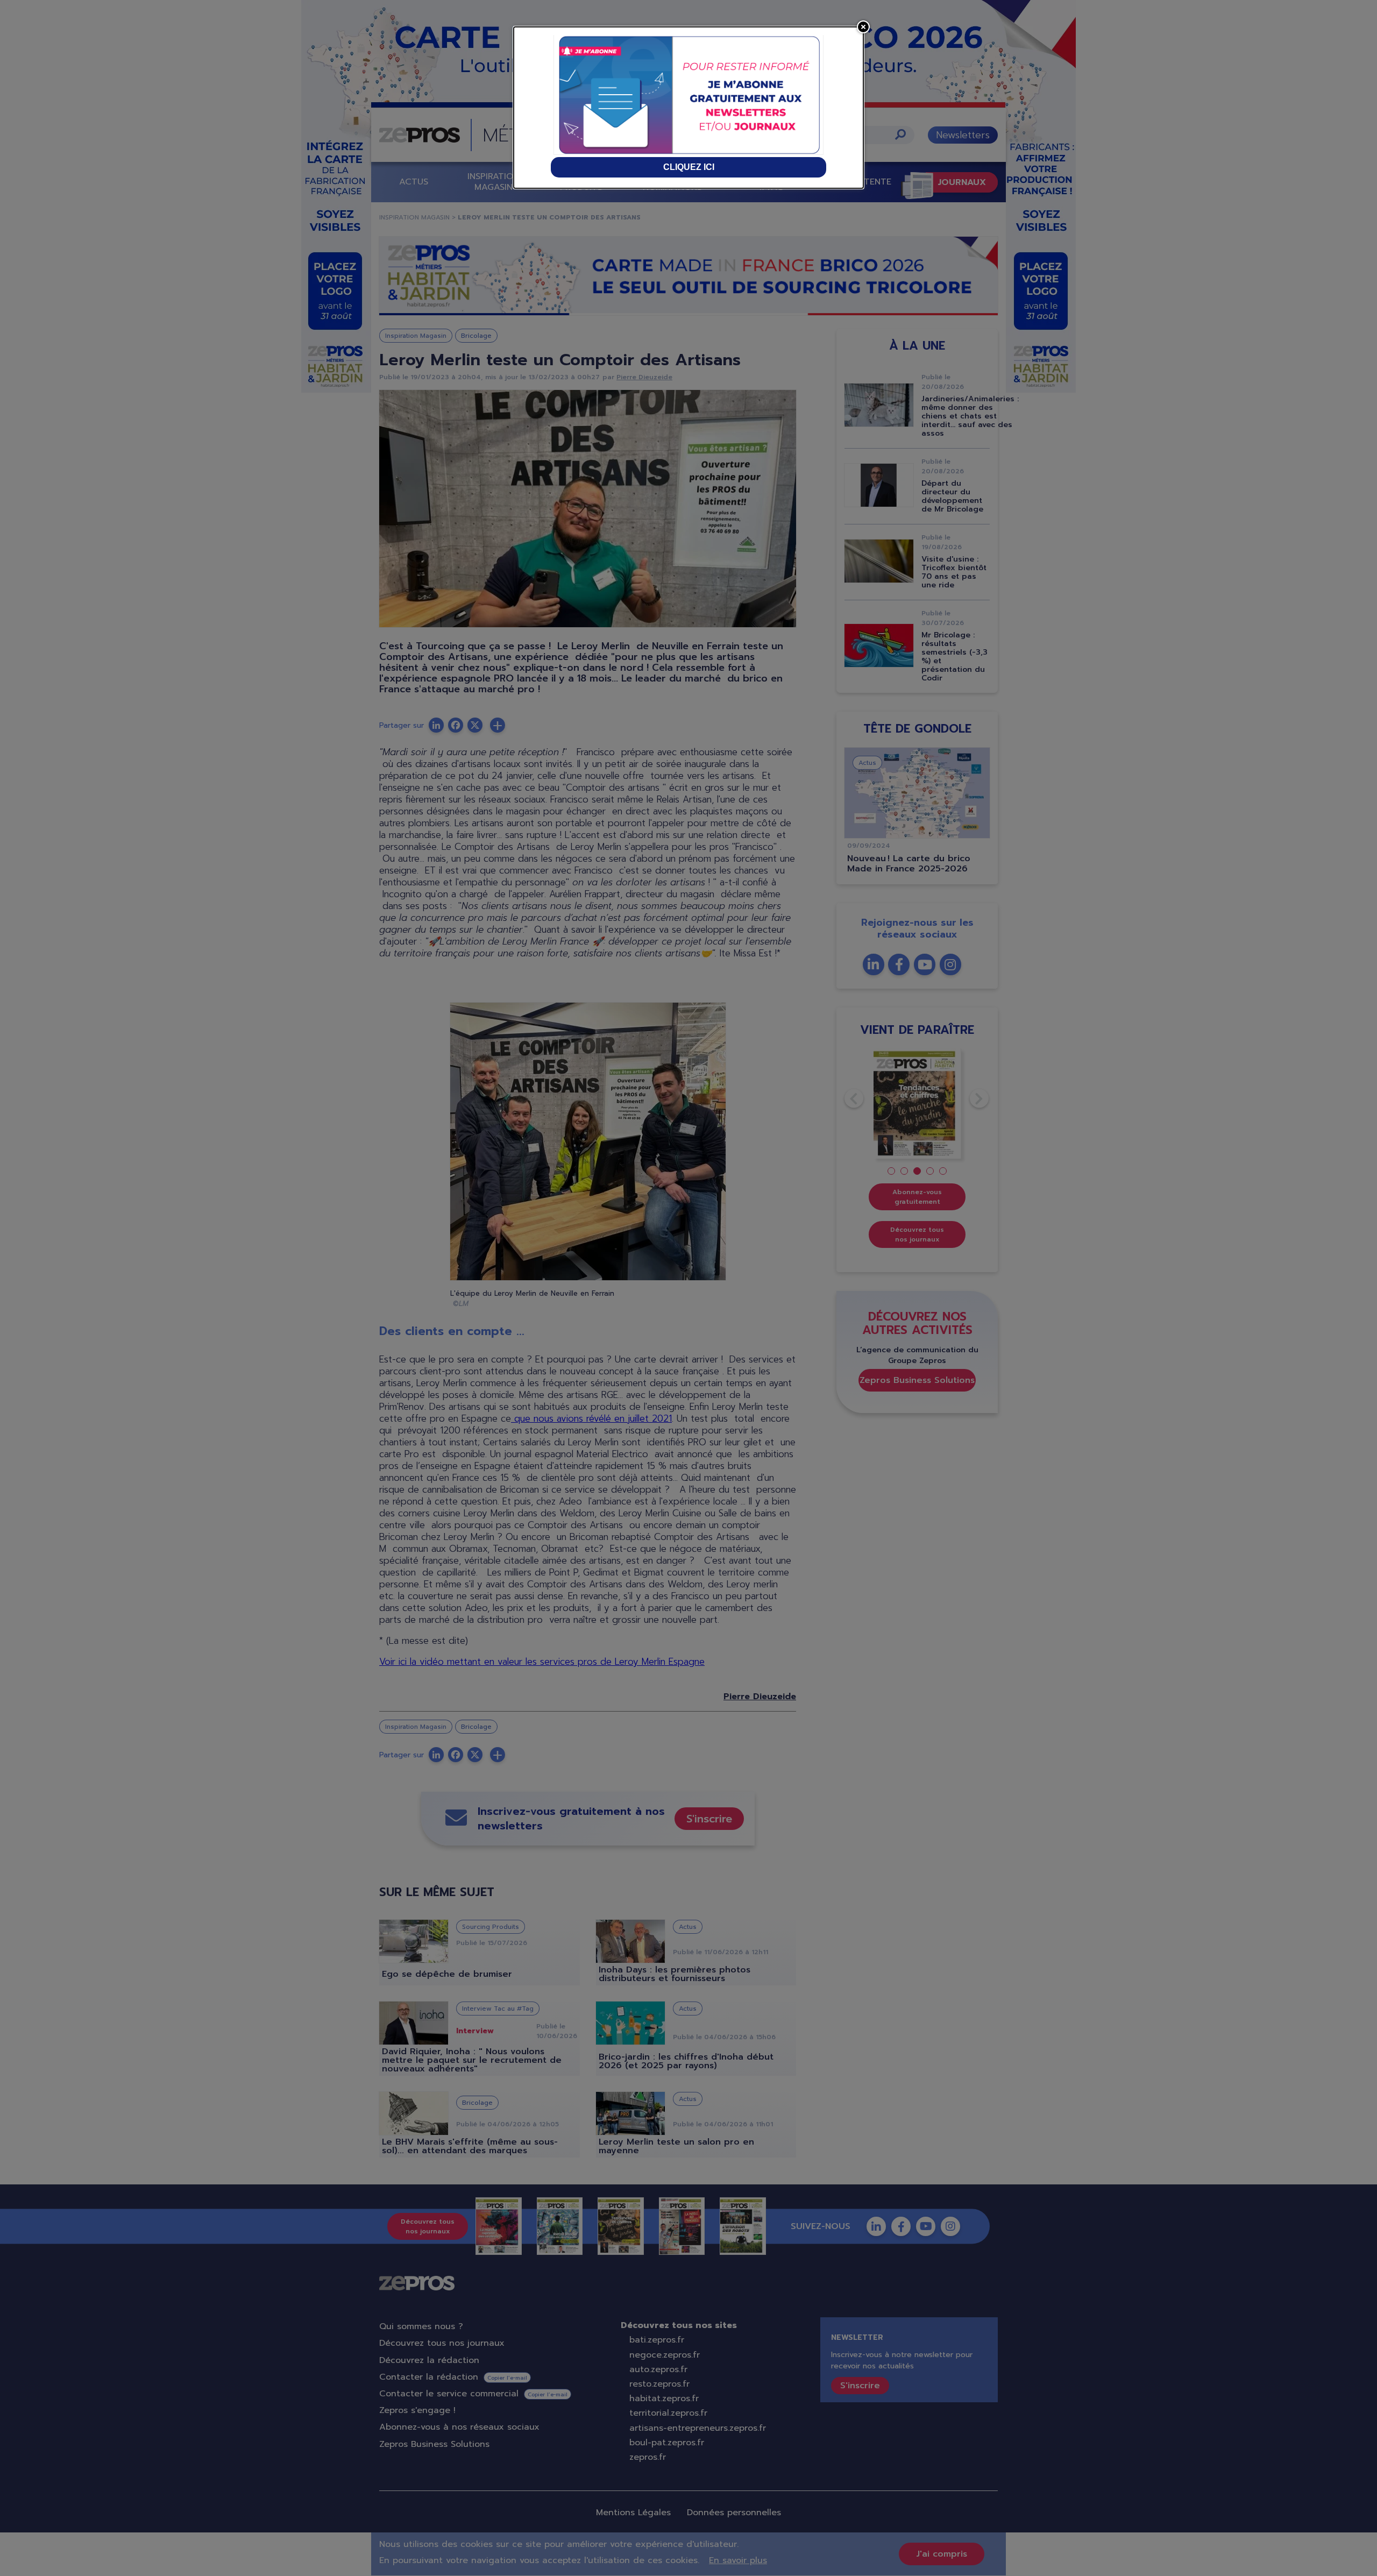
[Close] (863, 27)
